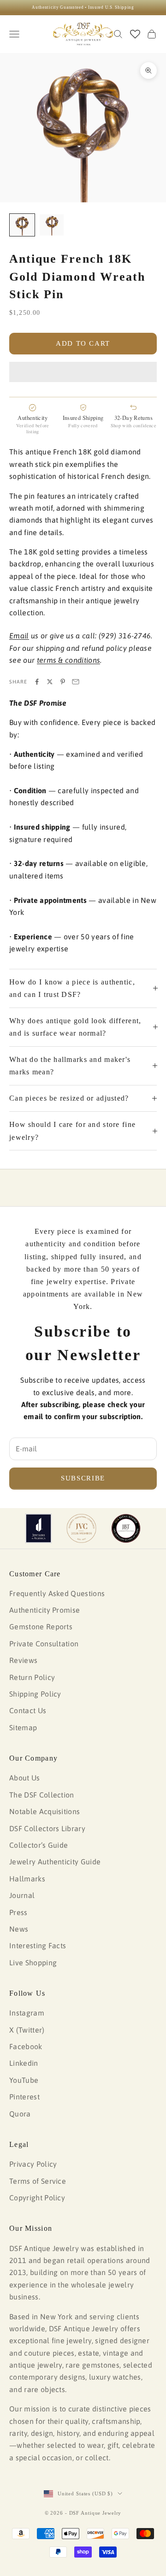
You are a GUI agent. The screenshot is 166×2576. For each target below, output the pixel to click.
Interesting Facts (38, 1945)
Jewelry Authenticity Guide (55, 1862)
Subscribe (83, 1478)
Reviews (23, 1660)
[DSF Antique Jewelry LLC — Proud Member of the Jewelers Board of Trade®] (126, 1528)
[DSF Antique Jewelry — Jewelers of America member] (39, 1528)
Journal (22, 1895)
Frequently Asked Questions (57, 1593)
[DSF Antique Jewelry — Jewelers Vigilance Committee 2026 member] (81, 1528)
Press (18, 1912)
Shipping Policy (35, 1694)
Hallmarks (27, 1879)
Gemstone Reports (41, 1627)
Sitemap (23, 1727)
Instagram (27, 2013)
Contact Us (28, 1710)
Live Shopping (33, 1963)
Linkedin (24, 2063)
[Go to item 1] (22, 225)
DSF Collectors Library (47, 1828)
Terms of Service (38, 2181)
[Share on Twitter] (50, 682)
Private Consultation (44, 1644)
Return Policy (32, 1677)
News (19, 1929)
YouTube (24, 2080)
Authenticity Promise (44, 1610)
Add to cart (83, 343)
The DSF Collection (42, 1795)
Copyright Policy (37, 2198)
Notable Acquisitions (44, 1811)
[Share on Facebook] (37, 682)
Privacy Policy (33, 2164)
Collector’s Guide (39, 1845)
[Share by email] (76, 682)
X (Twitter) (27, 2030)
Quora (20, 2114)
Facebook (26, 2046)
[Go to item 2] (52, 225)
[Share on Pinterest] (63, 682)
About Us (25, 1778)
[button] (83, 372)
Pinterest (24, 2097)
